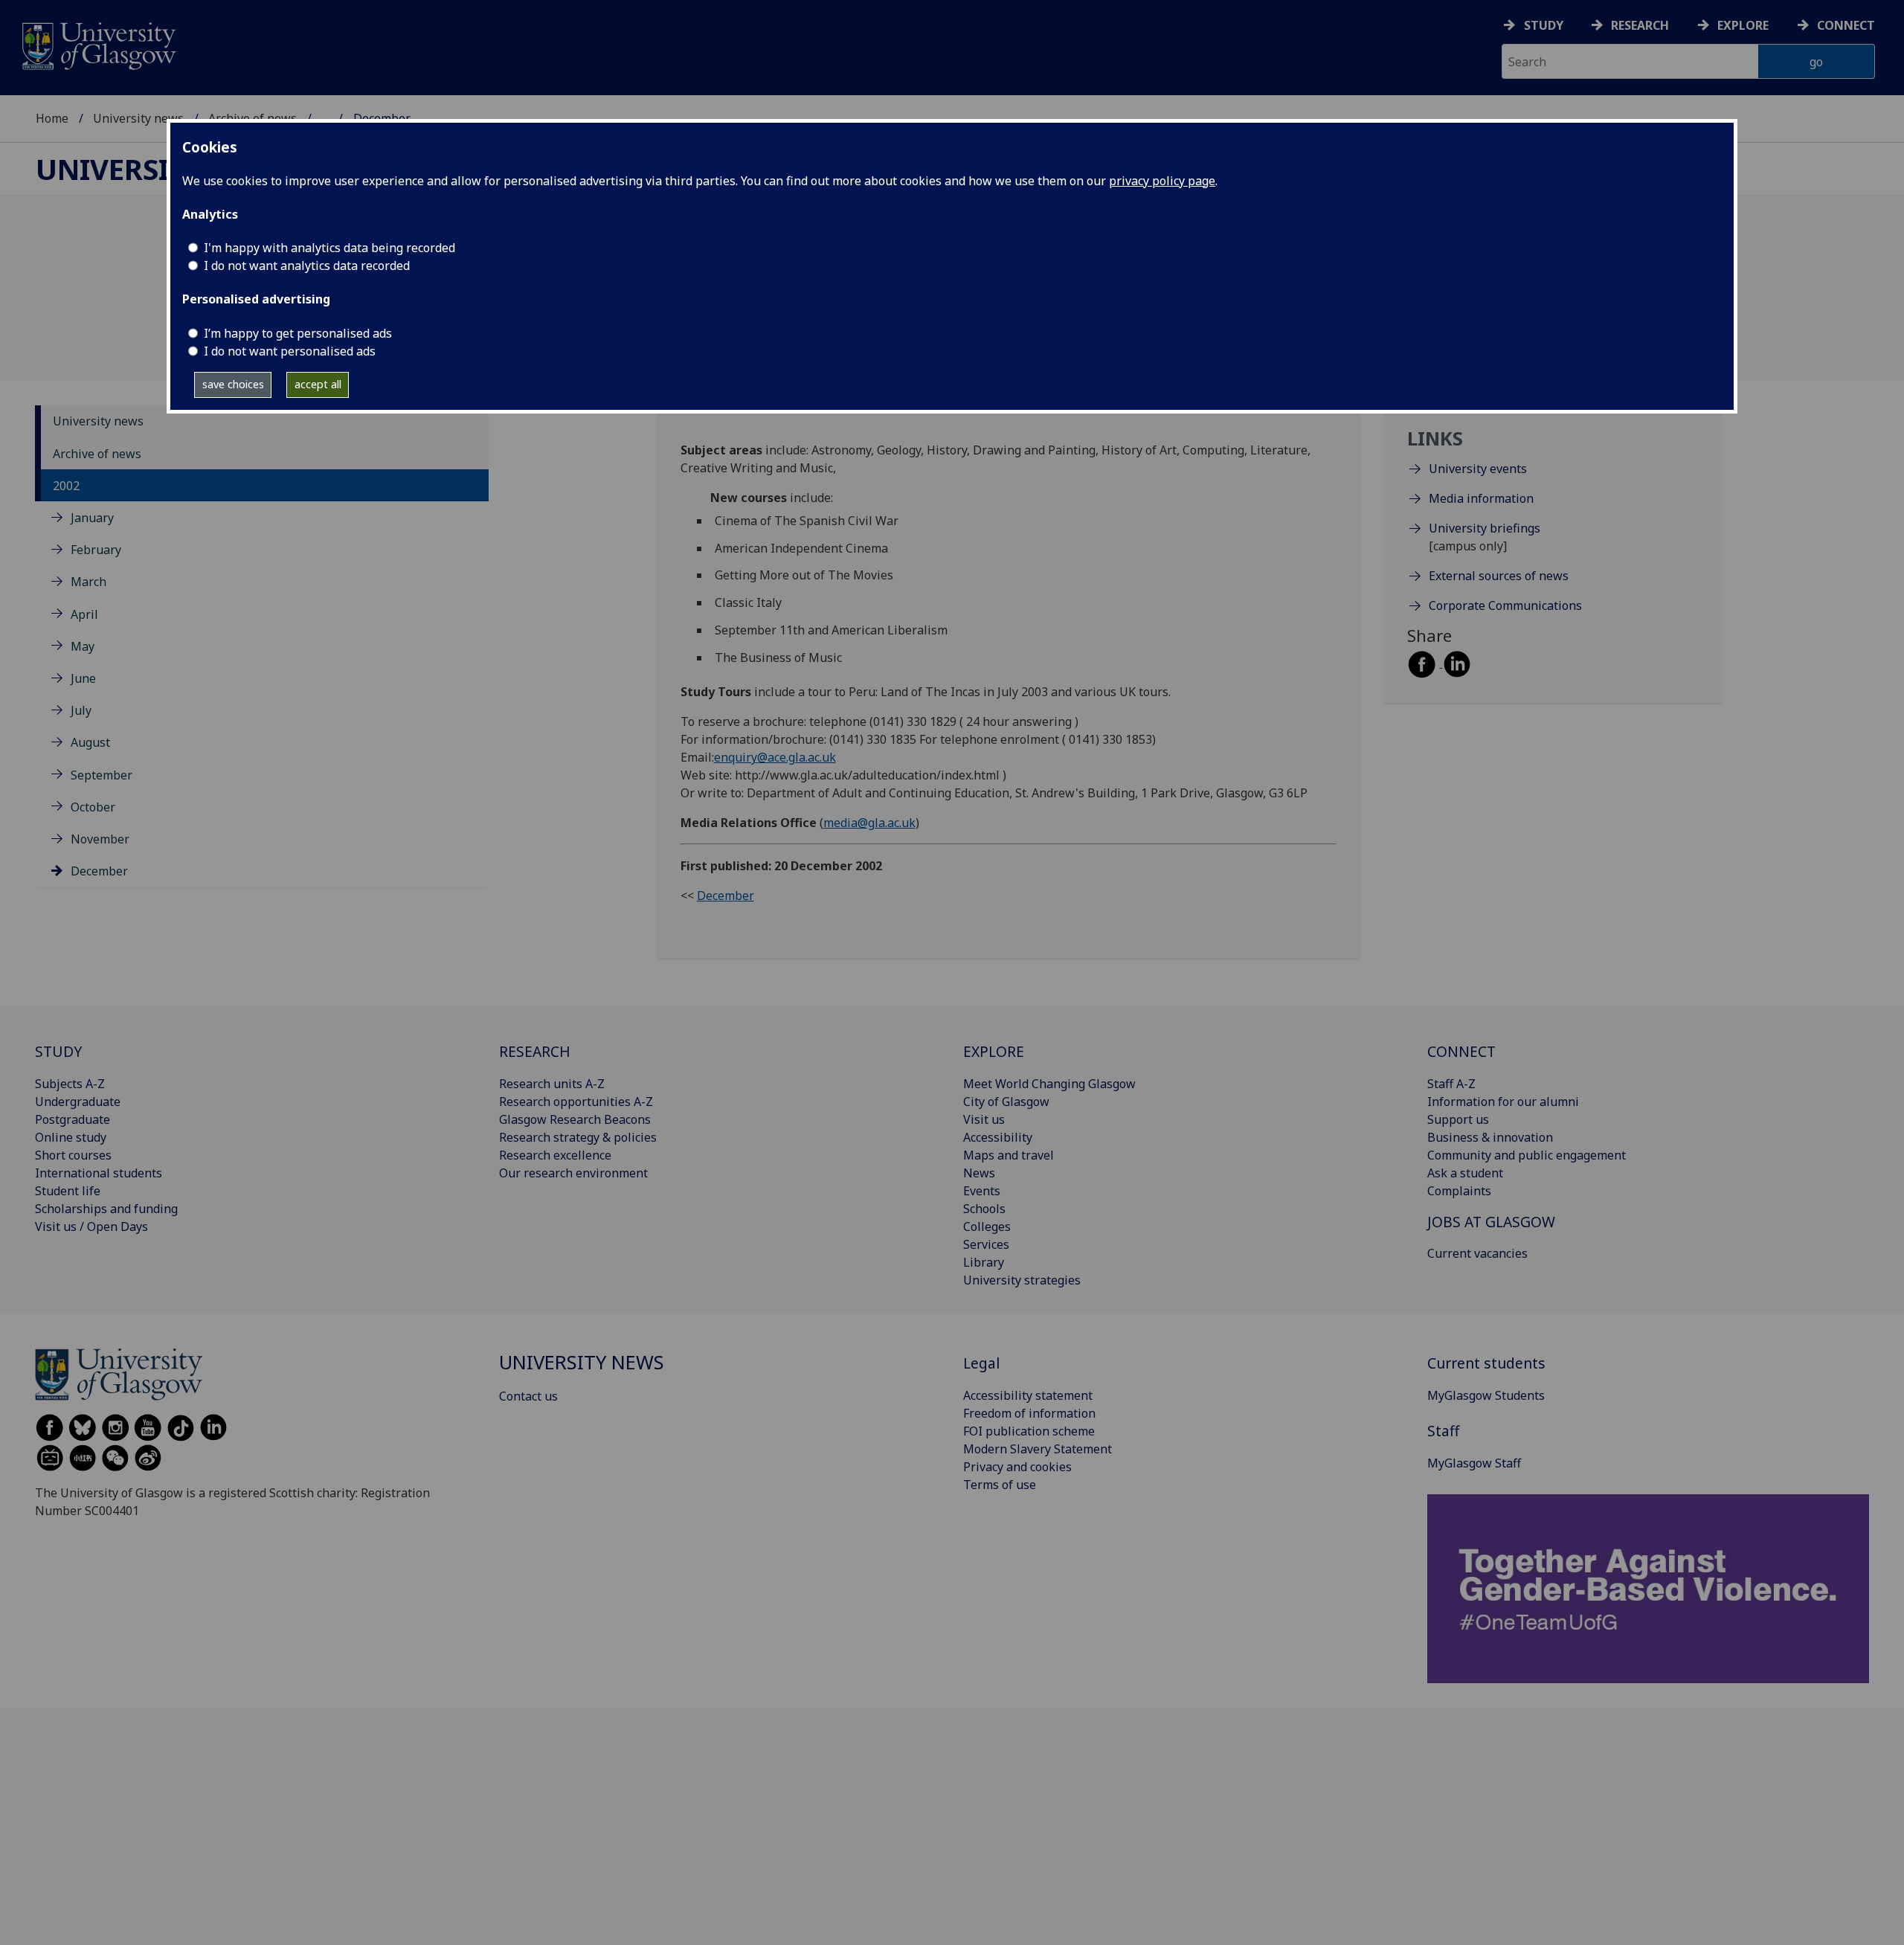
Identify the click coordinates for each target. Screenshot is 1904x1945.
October (93, 807)
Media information (1481, 499)
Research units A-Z (552, 1084)
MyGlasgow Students (1486, 1395)
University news (138, 118)
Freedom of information (1029, 1413)
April (84, 614)
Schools (984, 1209)
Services (986, 1244)
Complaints (1459, 1191)
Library (984, 1262)
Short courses (73, 1155)
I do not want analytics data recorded (307, 266)
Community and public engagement (1527, 1155)
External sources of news (1499, 576)
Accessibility (998, 1137)
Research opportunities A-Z (576, 1102)
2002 (66, 486)
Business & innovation (1490, 1137)
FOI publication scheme (1029, 1431)
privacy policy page (1162, 181)
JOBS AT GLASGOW (1491, 1222)
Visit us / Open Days (91, 1227)
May (83, 646)
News (979, 1173)
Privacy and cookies (1017, 1467)
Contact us (528, 1396)
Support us (1458, 1119)
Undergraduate (78, 1102)
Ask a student (1465, 1173)
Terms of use (1000, 1485)
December (99, 872)
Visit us (984, 1119)
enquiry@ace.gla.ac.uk (775, 757)
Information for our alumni (1503, 1102)
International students (99, 1173)
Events (982, 1191)
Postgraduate (73, 1119)
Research (1640, 25)
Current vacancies (1477, 1253)
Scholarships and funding (106, 1209)
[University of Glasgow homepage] (98, 44)
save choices (233, 384)
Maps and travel (1009, 1155)
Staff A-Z (1451, 1084)
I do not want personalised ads (290, 351)
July (81, 711)
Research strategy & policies (578, 1137)
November (100, 839)
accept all (318, 384)
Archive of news (97, 454)
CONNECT (1461, 1051)
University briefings (1485, 529)
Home (52, 118)
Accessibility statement (1028, 1395)
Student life (68, 1191)
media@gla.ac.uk (869, 823)
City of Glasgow (1006, 1102)
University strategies (1022, 1280)
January (92, 518)
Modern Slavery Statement (1038, 1449)
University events (1478, 469)
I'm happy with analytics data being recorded (329, 248)
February (96, 550)
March (89, 582)
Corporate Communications (1505, 606)
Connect (1846, 25)
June (83, 678)
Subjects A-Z (70, 1084)
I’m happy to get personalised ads (298, 333)
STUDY (58, 1051)
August (90, 743)
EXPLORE (994, 1051)
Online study (71, 1137)
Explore (1743, 25)
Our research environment (573, 1173)
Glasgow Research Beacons (575, 1119)
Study (1544, 25)
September (102, 775)
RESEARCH (535, 1051)
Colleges (987, 1227)
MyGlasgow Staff (1474, 1463)
